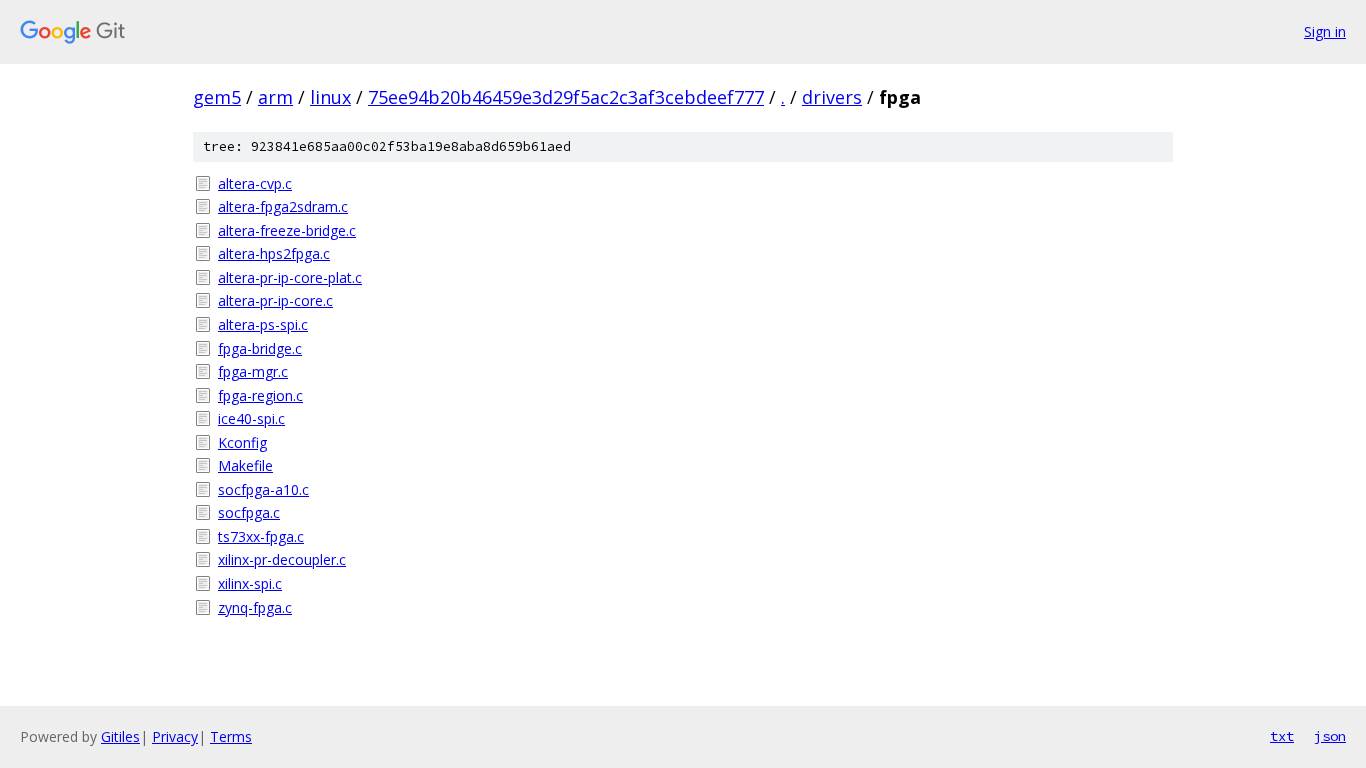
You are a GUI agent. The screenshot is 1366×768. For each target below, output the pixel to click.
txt (1282, 736)
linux (330, 97)
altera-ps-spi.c (263, 324)
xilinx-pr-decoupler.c (282, 559)
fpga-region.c (260, 395)
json (1330, 736)
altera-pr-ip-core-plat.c (290, 277)
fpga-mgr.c (253, 371)
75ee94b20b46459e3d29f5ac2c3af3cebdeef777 (566, 97)
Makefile (245, 465)
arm (275, 97)
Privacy (175, 736)
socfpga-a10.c (263, 489)
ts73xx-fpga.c (261, 536)
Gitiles (120, 736)
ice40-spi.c (251, 418)
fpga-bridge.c (260, 348)
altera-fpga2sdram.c (283, 206)
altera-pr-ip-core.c (275, 300)
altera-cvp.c (255, 183)
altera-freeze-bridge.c (287, 230)
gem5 (217, 97)
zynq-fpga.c (255, 607)
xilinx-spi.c (250, 583)
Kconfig (242, 442)
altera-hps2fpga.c (274, 253)
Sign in (1325, 31)
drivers (832, 97)
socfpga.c (249, 512)
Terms (231, 736)
